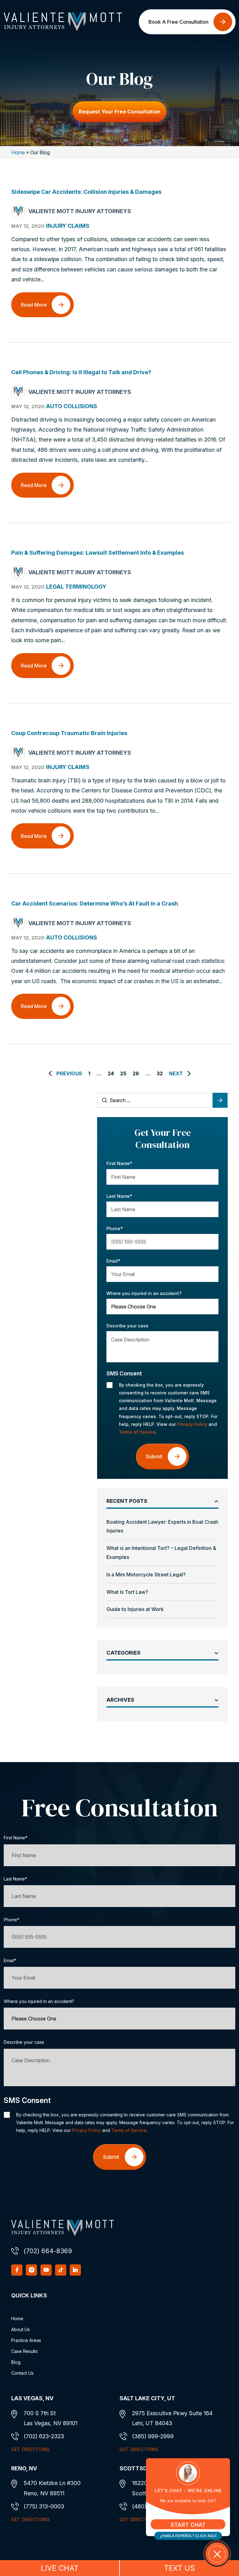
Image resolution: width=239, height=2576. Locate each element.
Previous (69, 1073)
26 (136, 1073)
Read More (34, 305)
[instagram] (31, 2270)
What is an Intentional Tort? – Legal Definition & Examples (161, 1553)
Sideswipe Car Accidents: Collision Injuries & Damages (86, 192)
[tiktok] (61, 2270)
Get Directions (31, 2449)
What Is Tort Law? (127, 1592)
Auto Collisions (72, 406)
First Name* (119, 1163)
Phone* (115, 1228)
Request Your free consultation (119, 112)
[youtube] (46, 2270)
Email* (113, 1261)
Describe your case (127, 1326)
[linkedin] (75, 2270)
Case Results (24, 2351)
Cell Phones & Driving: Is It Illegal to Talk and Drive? (81, 372)
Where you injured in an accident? (144, 1293)
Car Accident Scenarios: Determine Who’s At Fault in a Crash (95, 903)
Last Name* (119, 1196)
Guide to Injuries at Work (135, 1609)
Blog (16, 2362)
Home (18, 152)
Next (176, 1073)
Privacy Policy (192, 1424)
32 (160, 1073)
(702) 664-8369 (48, 2251)
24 (111, 1073)
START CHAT (188, 2525)
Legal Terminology (76, 587)
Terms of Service (137, 1432)
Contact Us (22, 2373)
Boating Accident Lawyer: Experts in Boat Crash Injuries (162, 1526)
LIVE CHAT (60, 2568)
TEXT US (179, 2568)
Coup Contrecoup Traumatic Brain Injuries (69, 733)
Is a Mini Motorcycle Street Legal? (146, 1575)
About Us (21, 2329)
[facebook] (17, 2270)
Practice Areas (26, 2340)
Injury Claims (68, 226)
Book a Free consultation (178, 22)
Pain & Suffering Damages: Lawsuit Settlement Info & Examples (98, 553)
